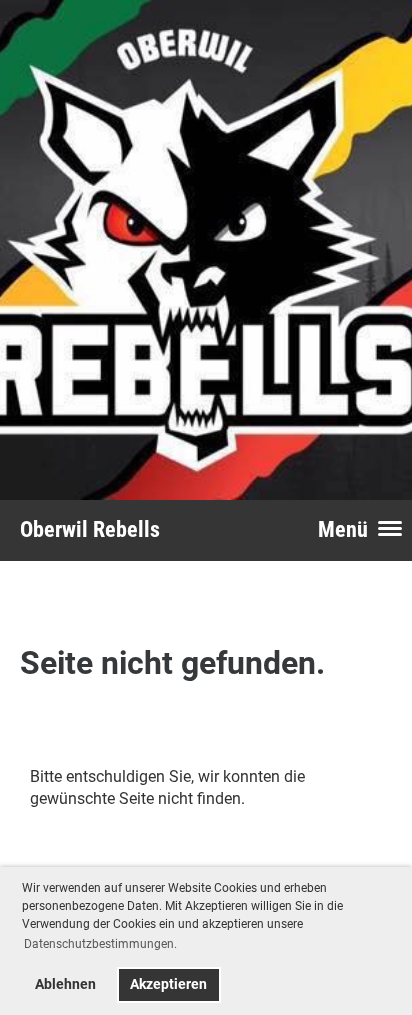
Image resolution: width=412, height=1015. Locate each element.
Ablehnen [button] (65, 984)
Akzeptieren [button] (168, 984)
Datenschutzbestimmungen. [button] (100, 944)
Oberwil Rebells (90, 529)
